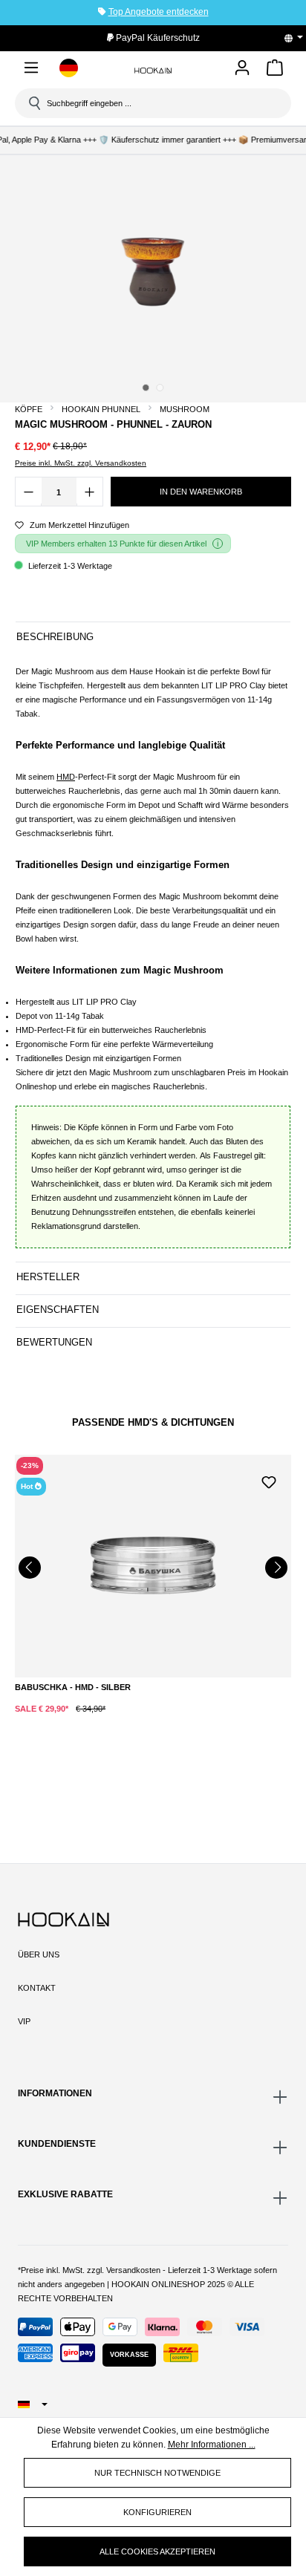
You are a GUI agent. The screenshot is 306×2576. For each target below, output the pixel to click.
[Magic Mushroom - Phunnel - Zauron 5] (153, 270)
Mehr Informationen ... (212, 2445)
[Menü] (31, 70)
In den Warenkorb (201, 492)
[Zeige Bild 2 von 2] (160, 388)
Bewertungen (54, 1342)
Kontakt (37, 1988)
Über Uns (39, 1954)
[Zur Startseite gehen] (153, 70)
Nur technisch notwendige (157, 2473)
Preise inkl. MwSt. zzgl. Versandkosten (81, 463)
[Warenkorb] (275, 70)
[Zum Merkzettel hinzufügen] (269, 1481)
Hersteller (48, 1277)
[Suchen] (33, 103)
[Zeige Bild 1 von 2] (146, 388)
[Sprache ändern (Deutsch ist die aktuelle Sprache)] (299, 38)
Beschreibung (55, 637)
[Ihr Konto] (242, 69)
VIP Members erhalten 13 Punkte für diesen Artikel (116, 544)
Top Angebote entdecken (159, 12)
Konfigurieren (157, 2512)
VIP (24, 2021)
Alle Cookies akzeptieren (157, 2551)
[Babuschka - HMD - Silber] (153, 1566)
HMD (66, 777)
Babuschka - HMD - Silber (73, 1687)
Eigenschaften (58, 1310)
